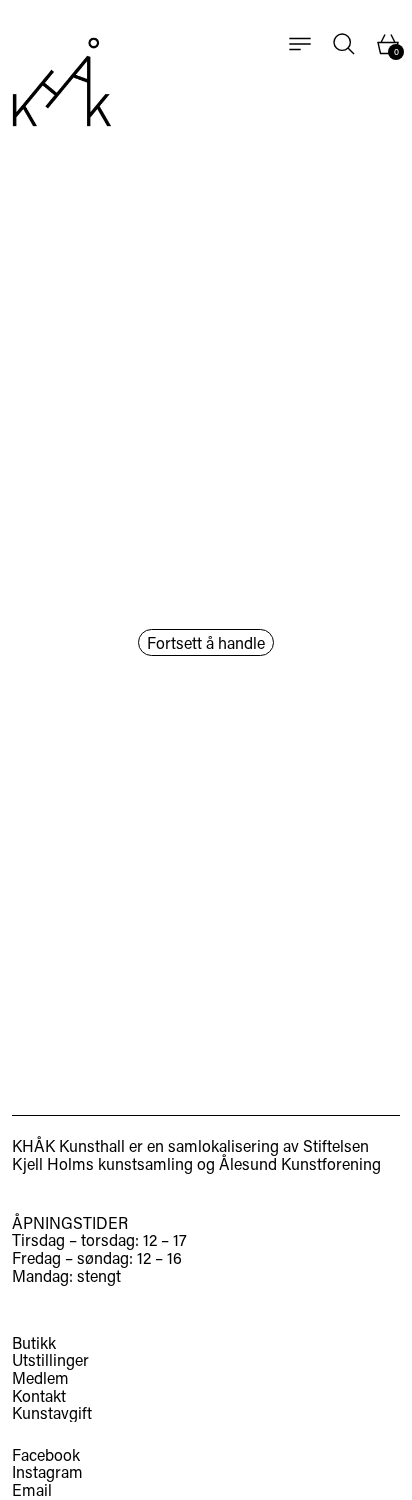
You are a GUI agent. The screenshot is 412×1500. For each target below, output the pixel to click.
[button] (344, 44)
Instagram (47, 1472)
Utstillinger (50, 1359)
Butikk (34, 1342)
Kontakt (39, 1395)
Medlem (40, 1377)
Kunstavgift (52, 1412)
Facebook (46, 1455)
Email (32, 1490)
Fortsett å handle (206, 642)
